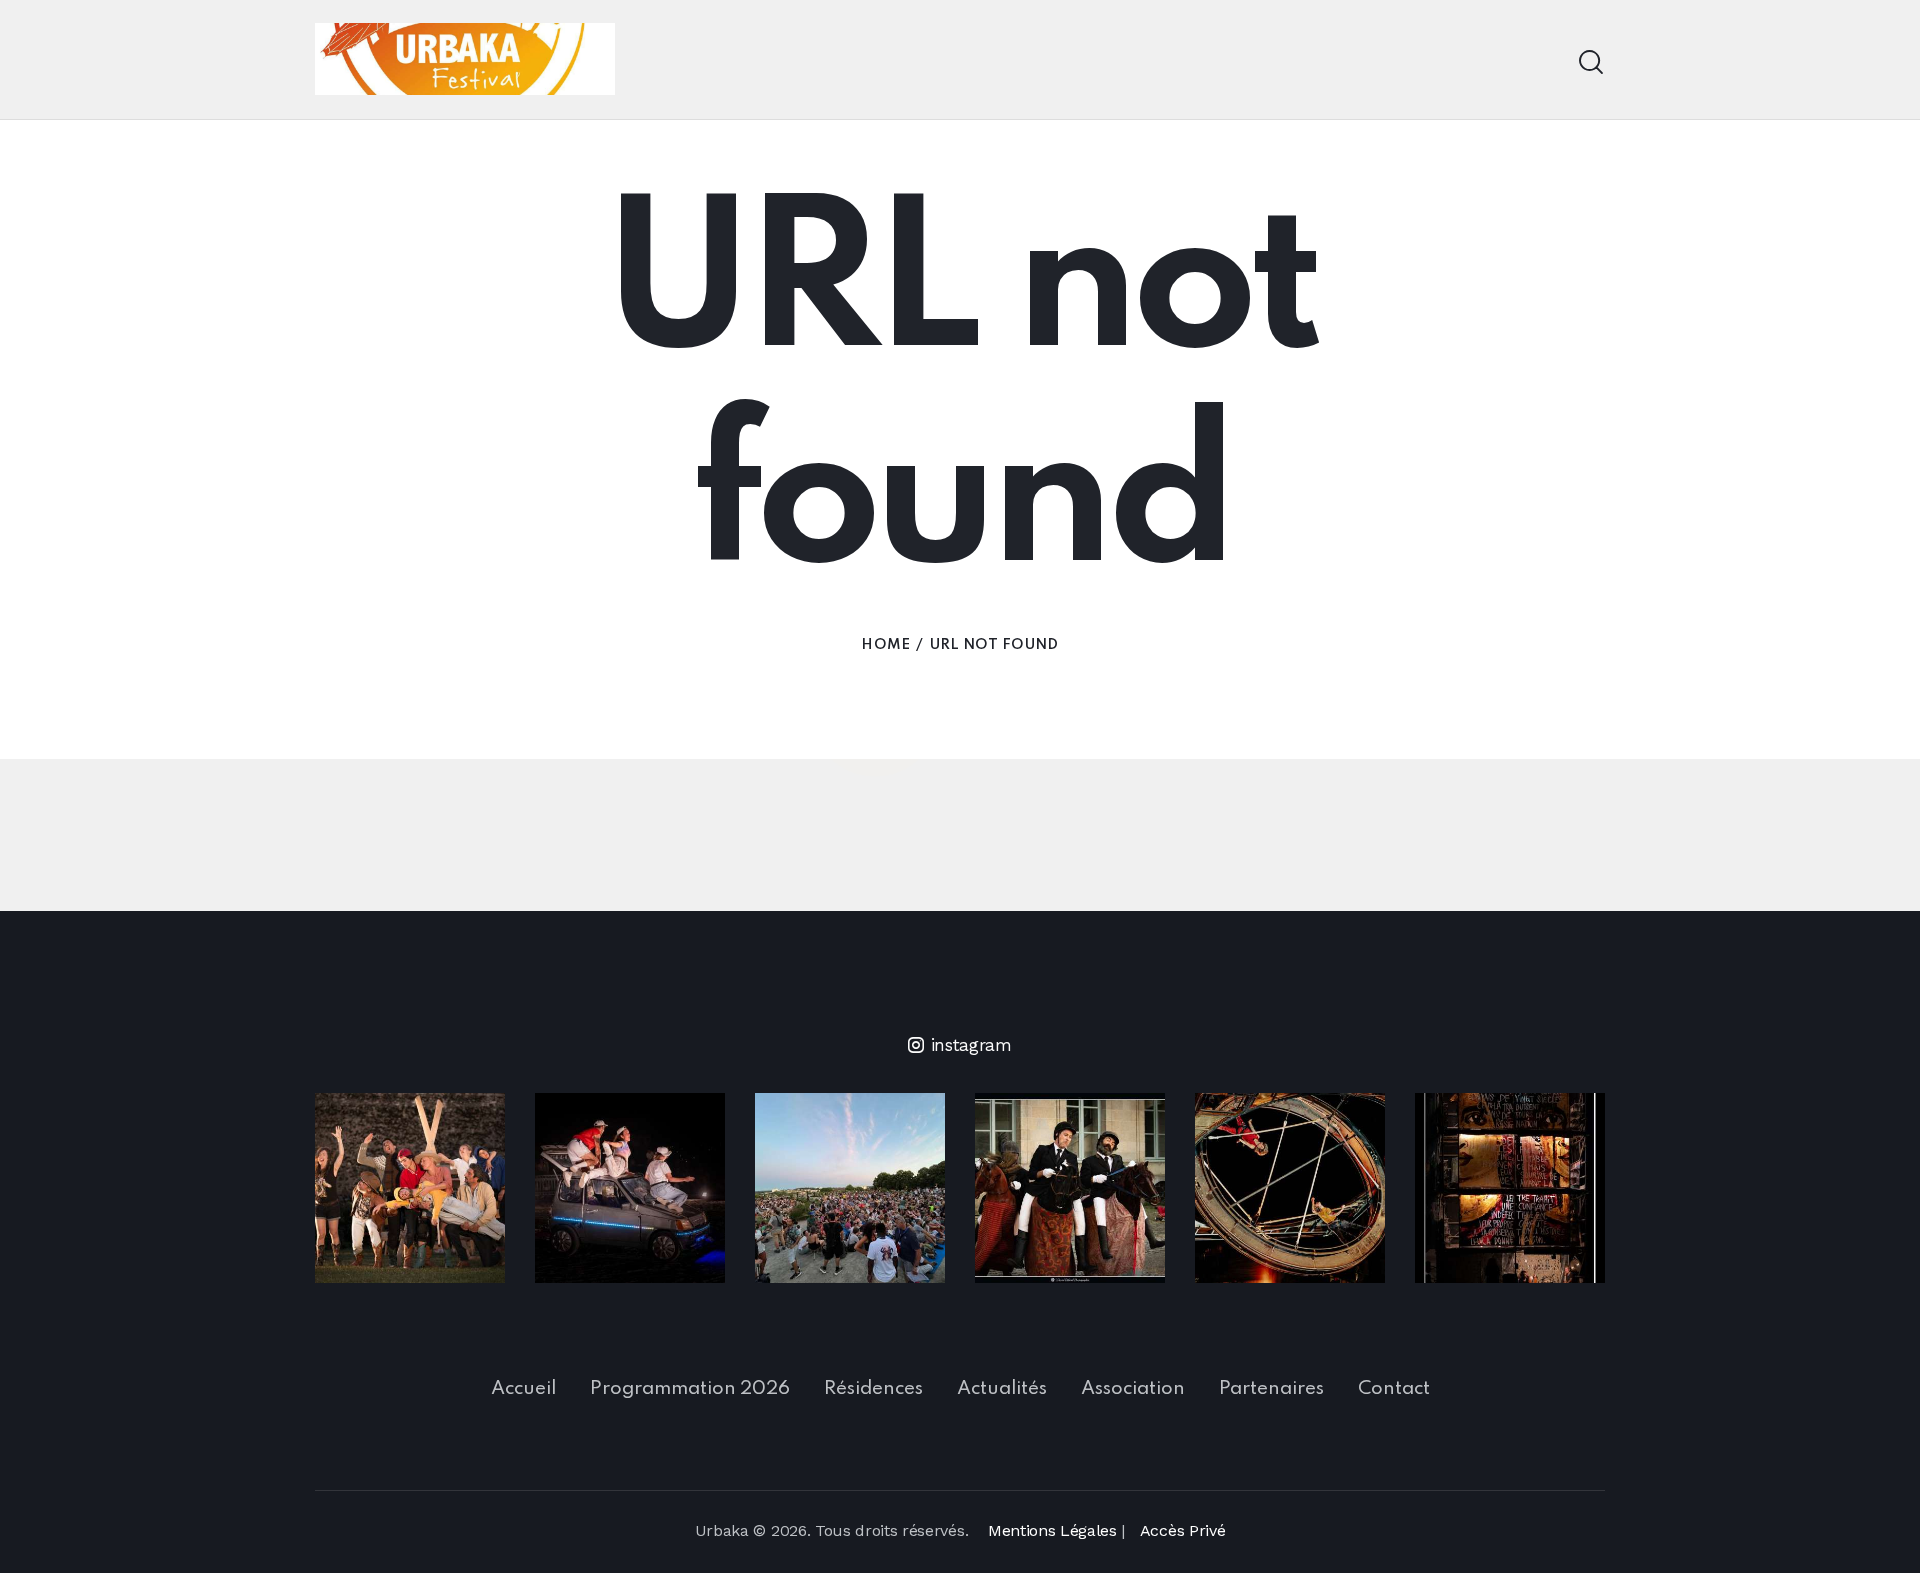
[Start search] (1591, 62)
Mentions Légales (1052, 1530)
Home (885, 645)
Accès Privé (1182, 1530)
